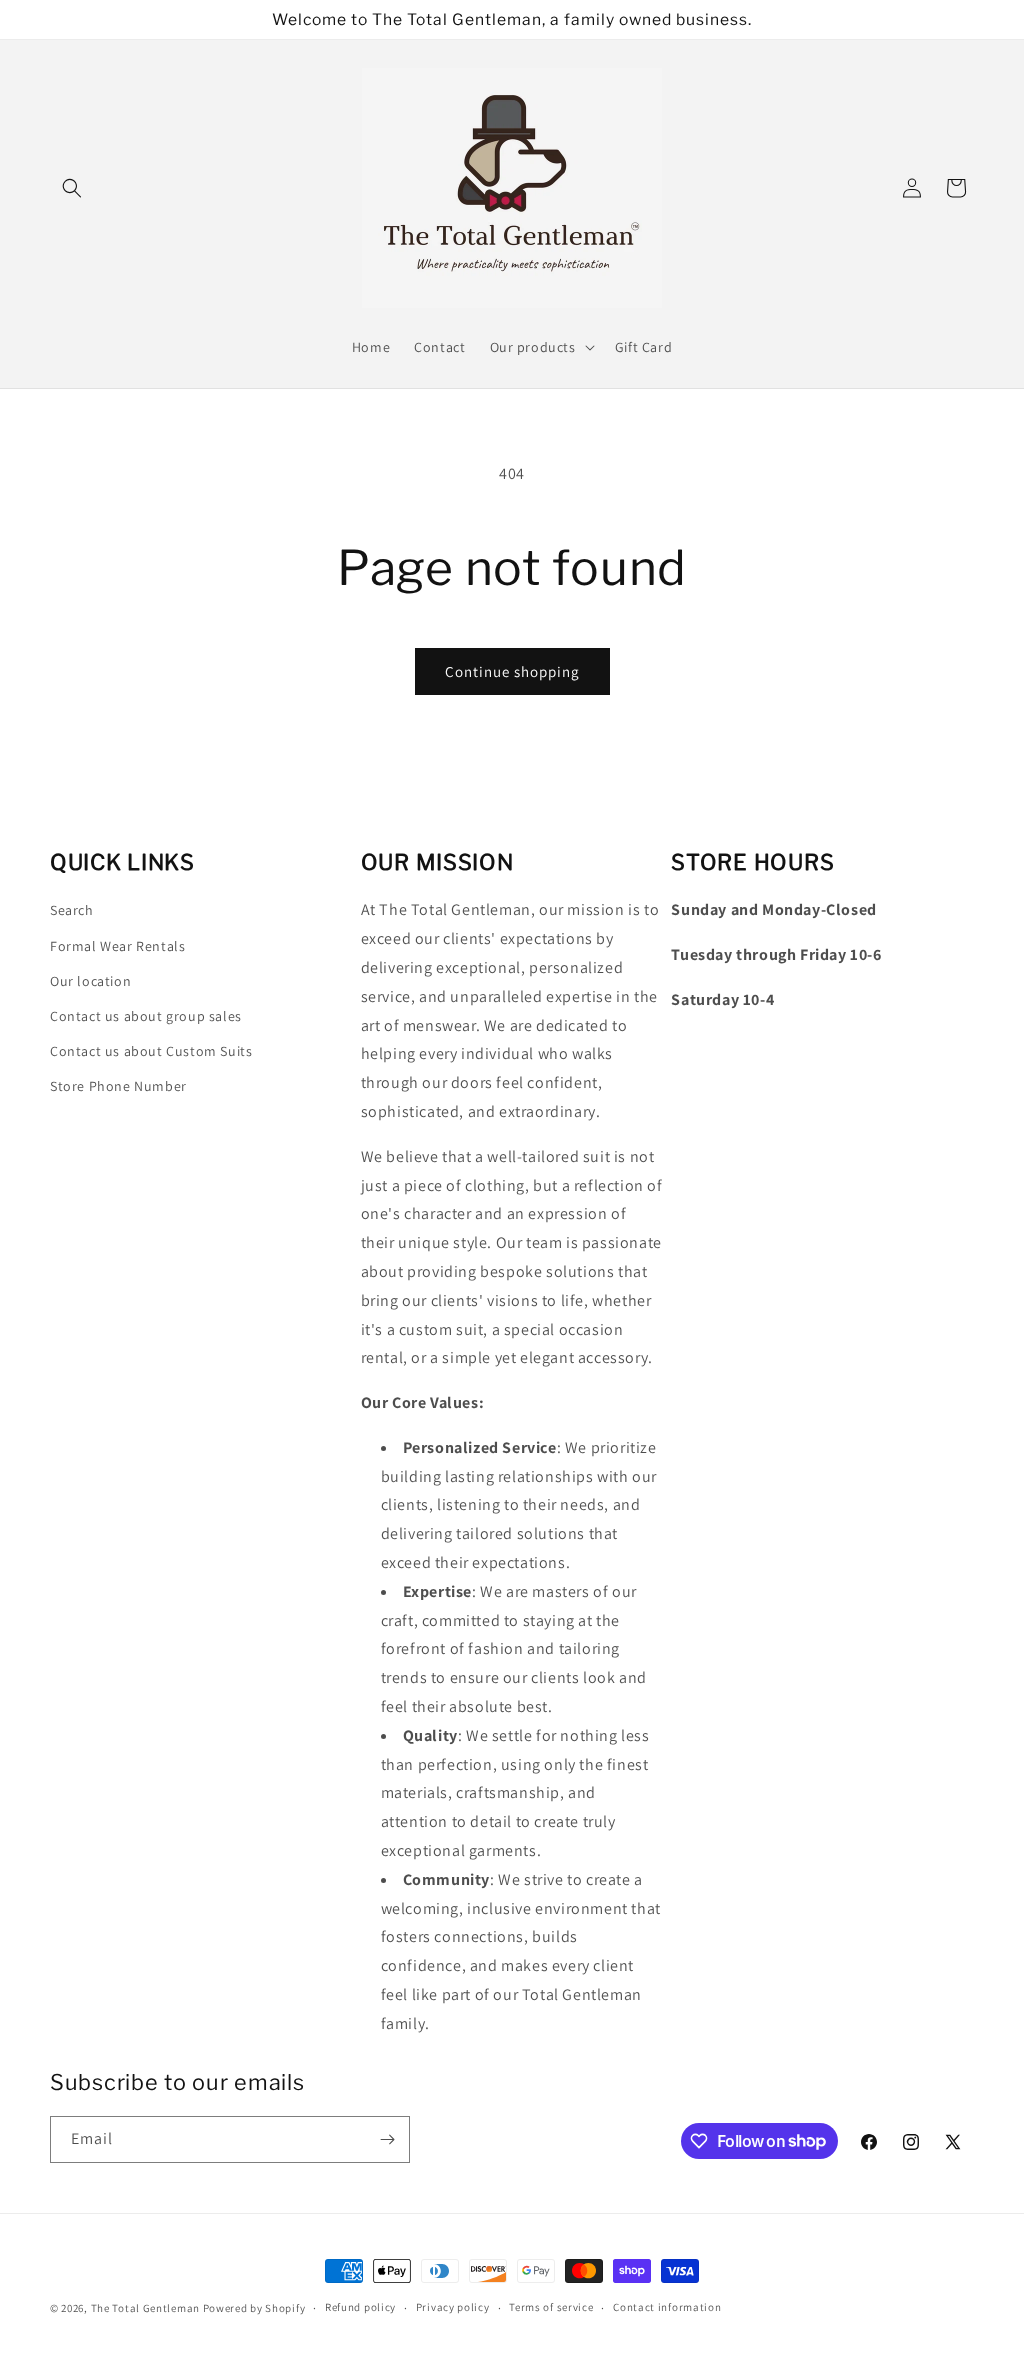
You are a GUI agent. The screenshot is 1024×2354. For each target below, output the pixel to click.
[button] (72, 188)
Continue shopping (512, 671)
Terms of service (551, 2307)
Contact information (667, 2307)
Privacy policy (453, 2307)
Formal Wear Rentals (117, 946)
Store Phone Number (118, 1086)
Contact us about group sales (146, 1016)
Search (72, 910)
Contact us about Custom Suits (151, 1051)
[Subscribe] (387, 2139)
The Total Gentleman (145, 2308)
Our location (90, 981)
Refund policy (360, 2307)
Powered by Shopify (254, 2308)
